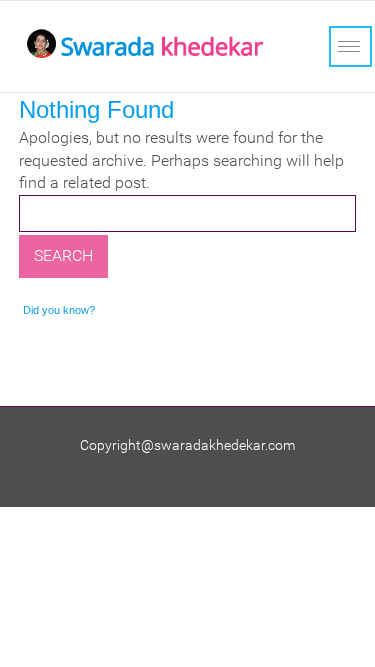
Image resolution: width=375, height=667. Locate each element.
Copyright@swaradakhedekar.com (187, 445)
